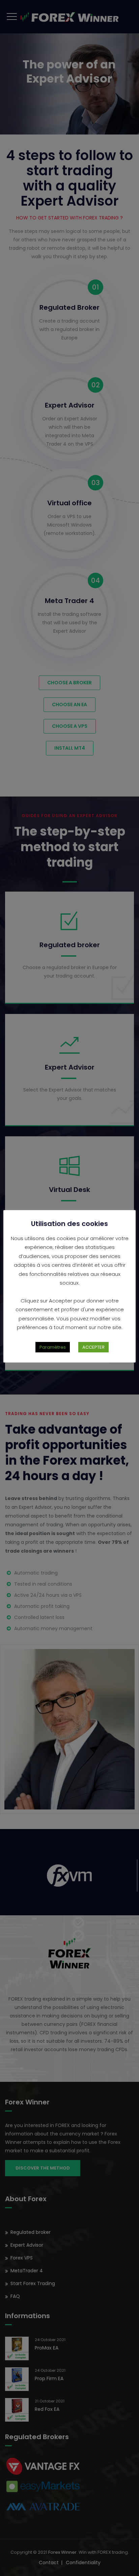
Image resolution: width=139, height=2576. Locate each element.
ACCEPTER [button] (93, 1347)
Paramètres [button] (53, 1347)
